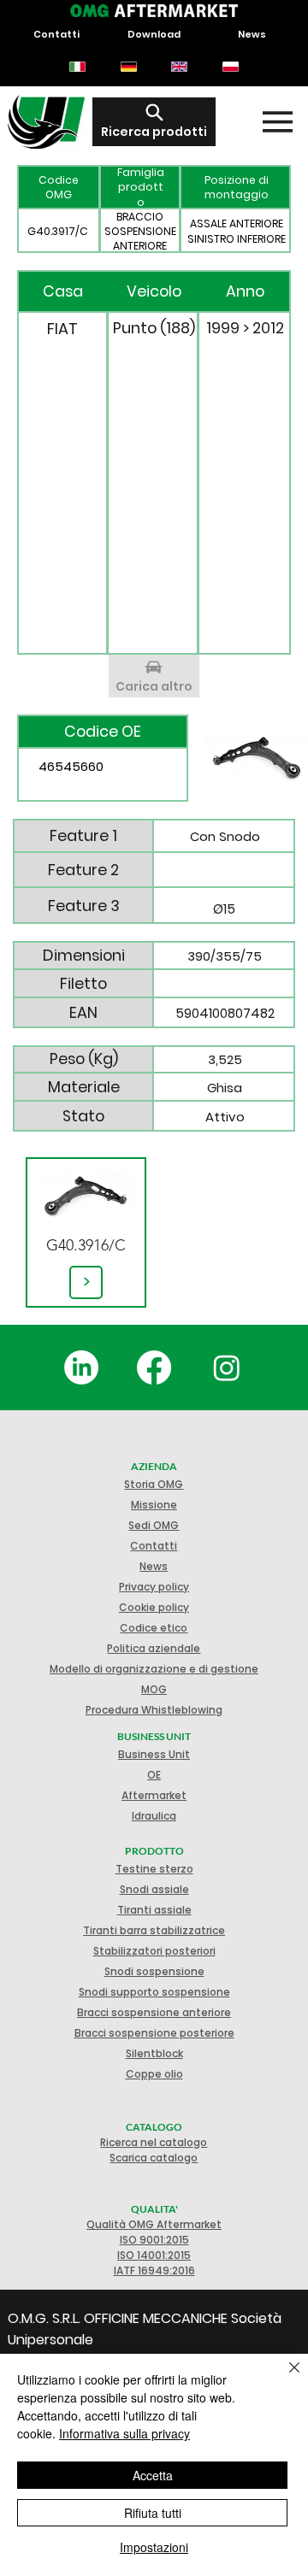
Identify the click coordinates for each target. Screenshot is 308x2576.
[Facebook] (154, 1367)
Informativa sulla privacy (124, 2433)
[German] (128, 67)
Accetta (153, 2475)
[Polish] (230, 67)
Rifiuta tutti (153, 2513)
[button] (154, 1607)
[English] (180, 67)
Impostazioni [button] (154, 2547)
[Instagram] (227, 1367)
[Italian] (77, 67)
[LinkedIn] (81, 1367)
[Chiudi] (284, 2378)
